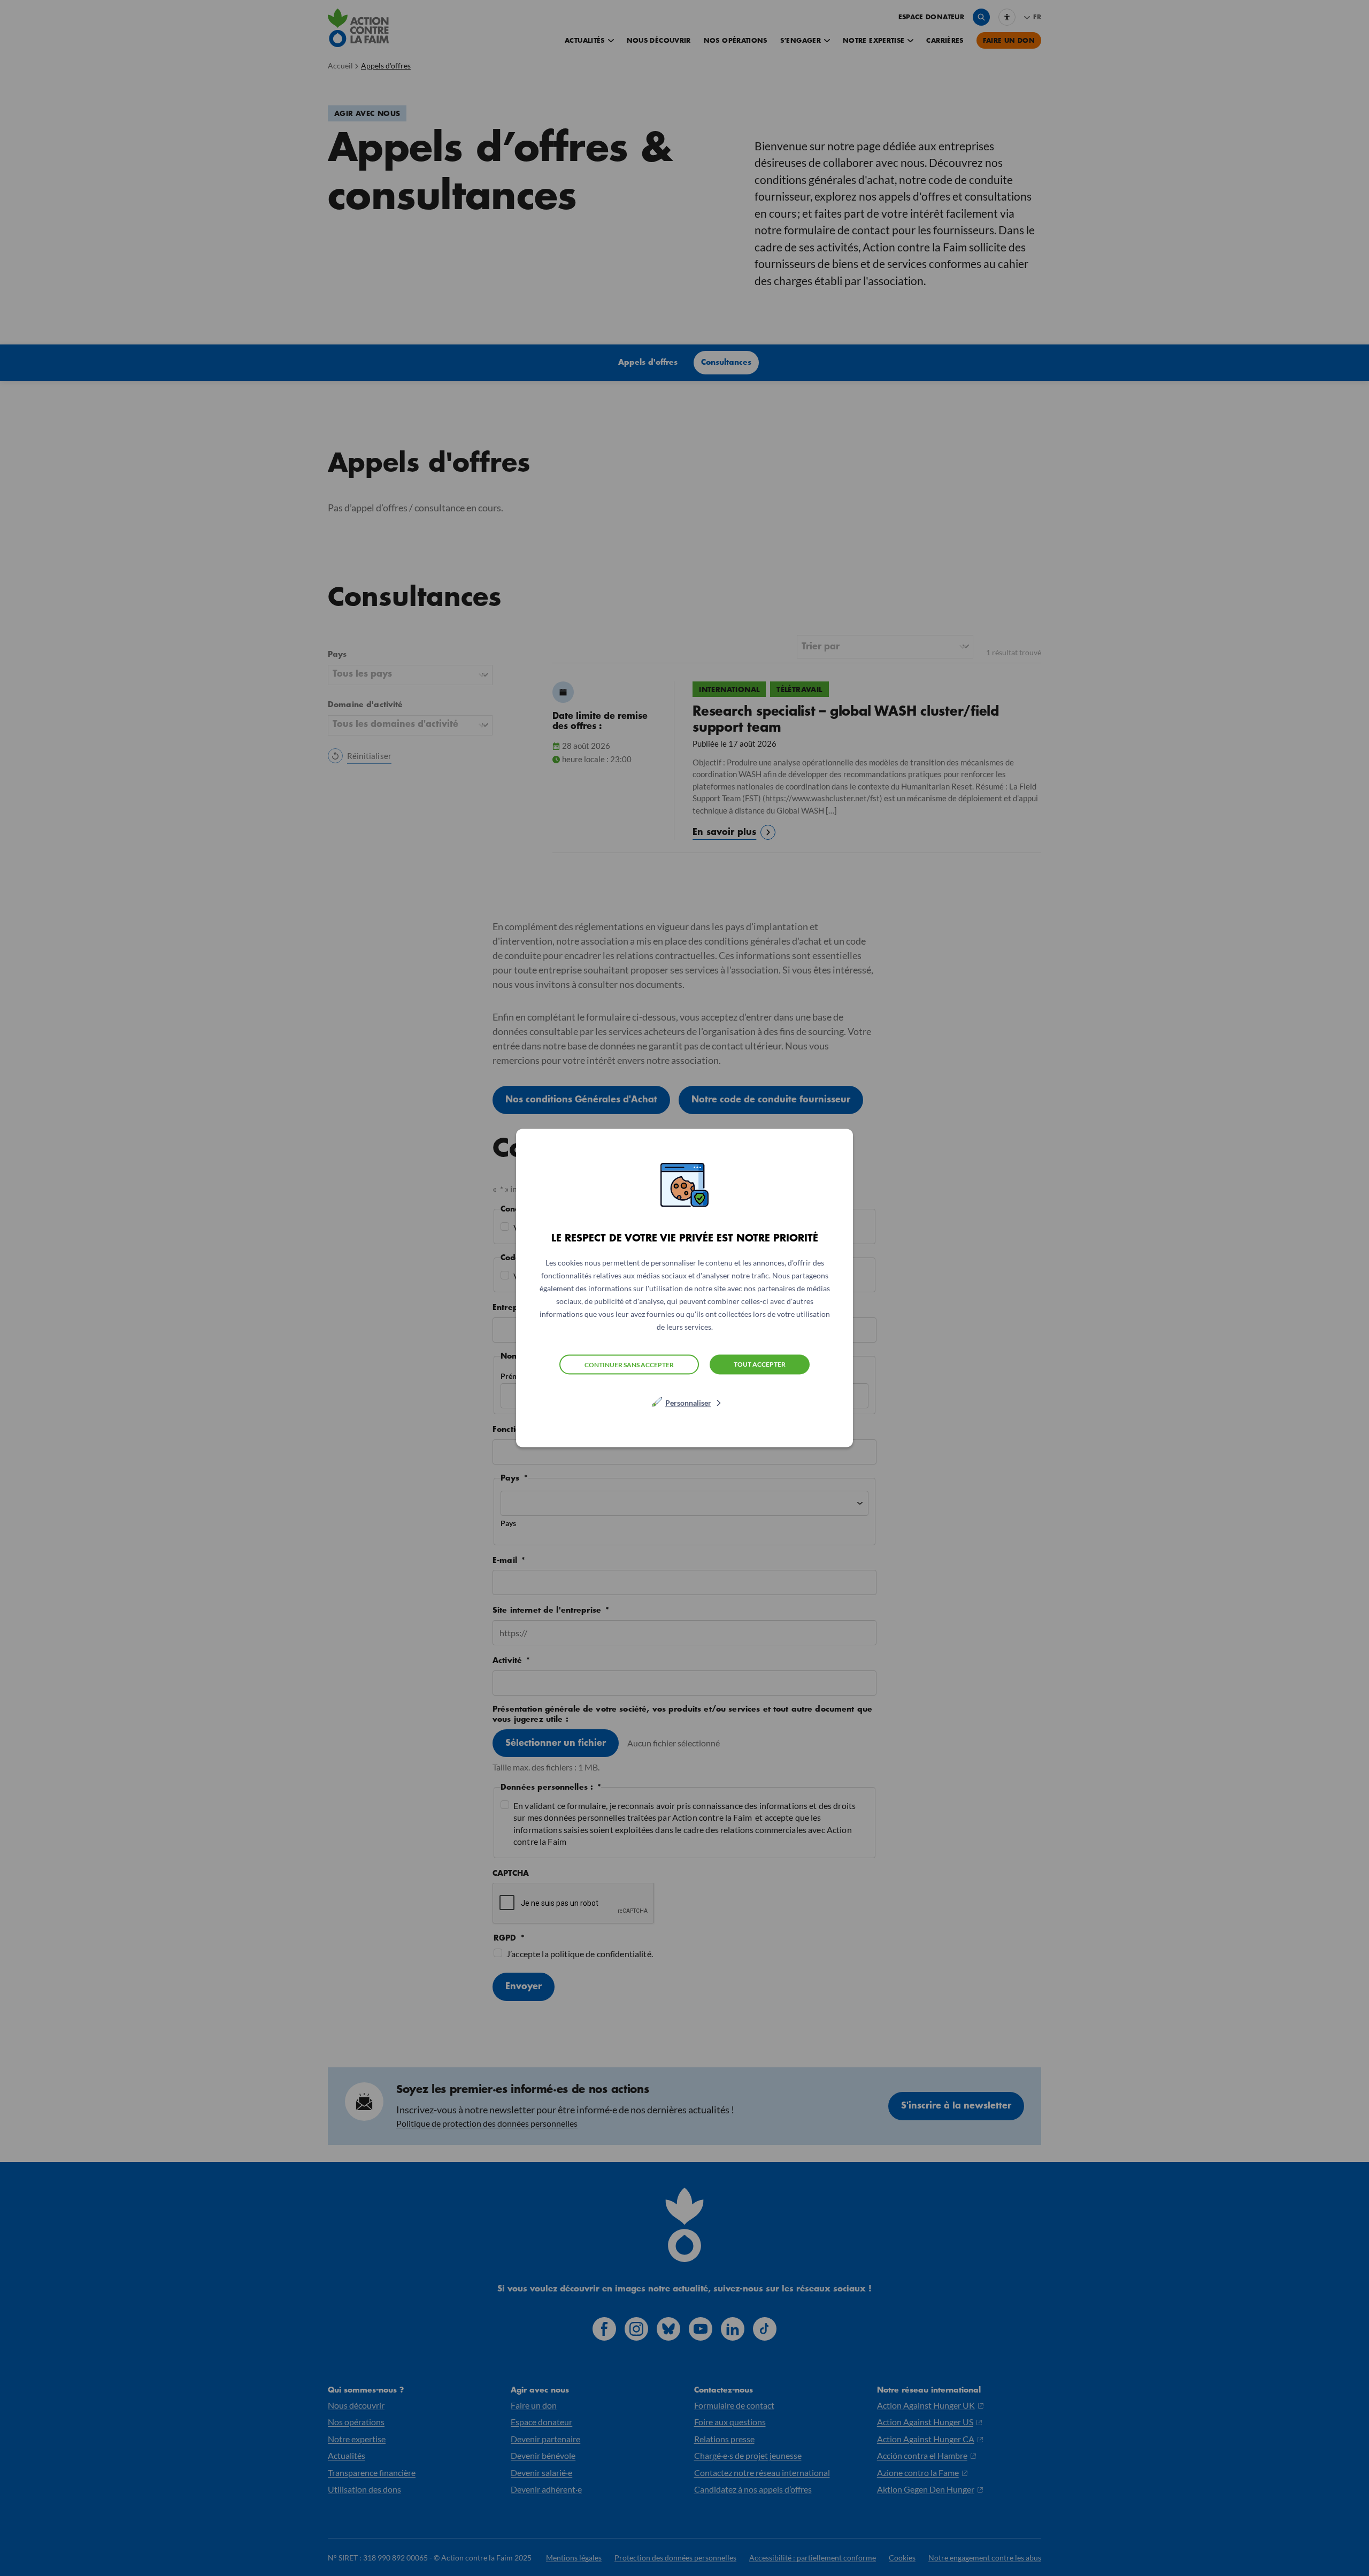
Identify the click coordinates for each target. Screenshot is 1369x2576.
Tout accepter (760, 1364)
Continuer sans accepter (629, 1364)
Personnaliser (688, 1403)
